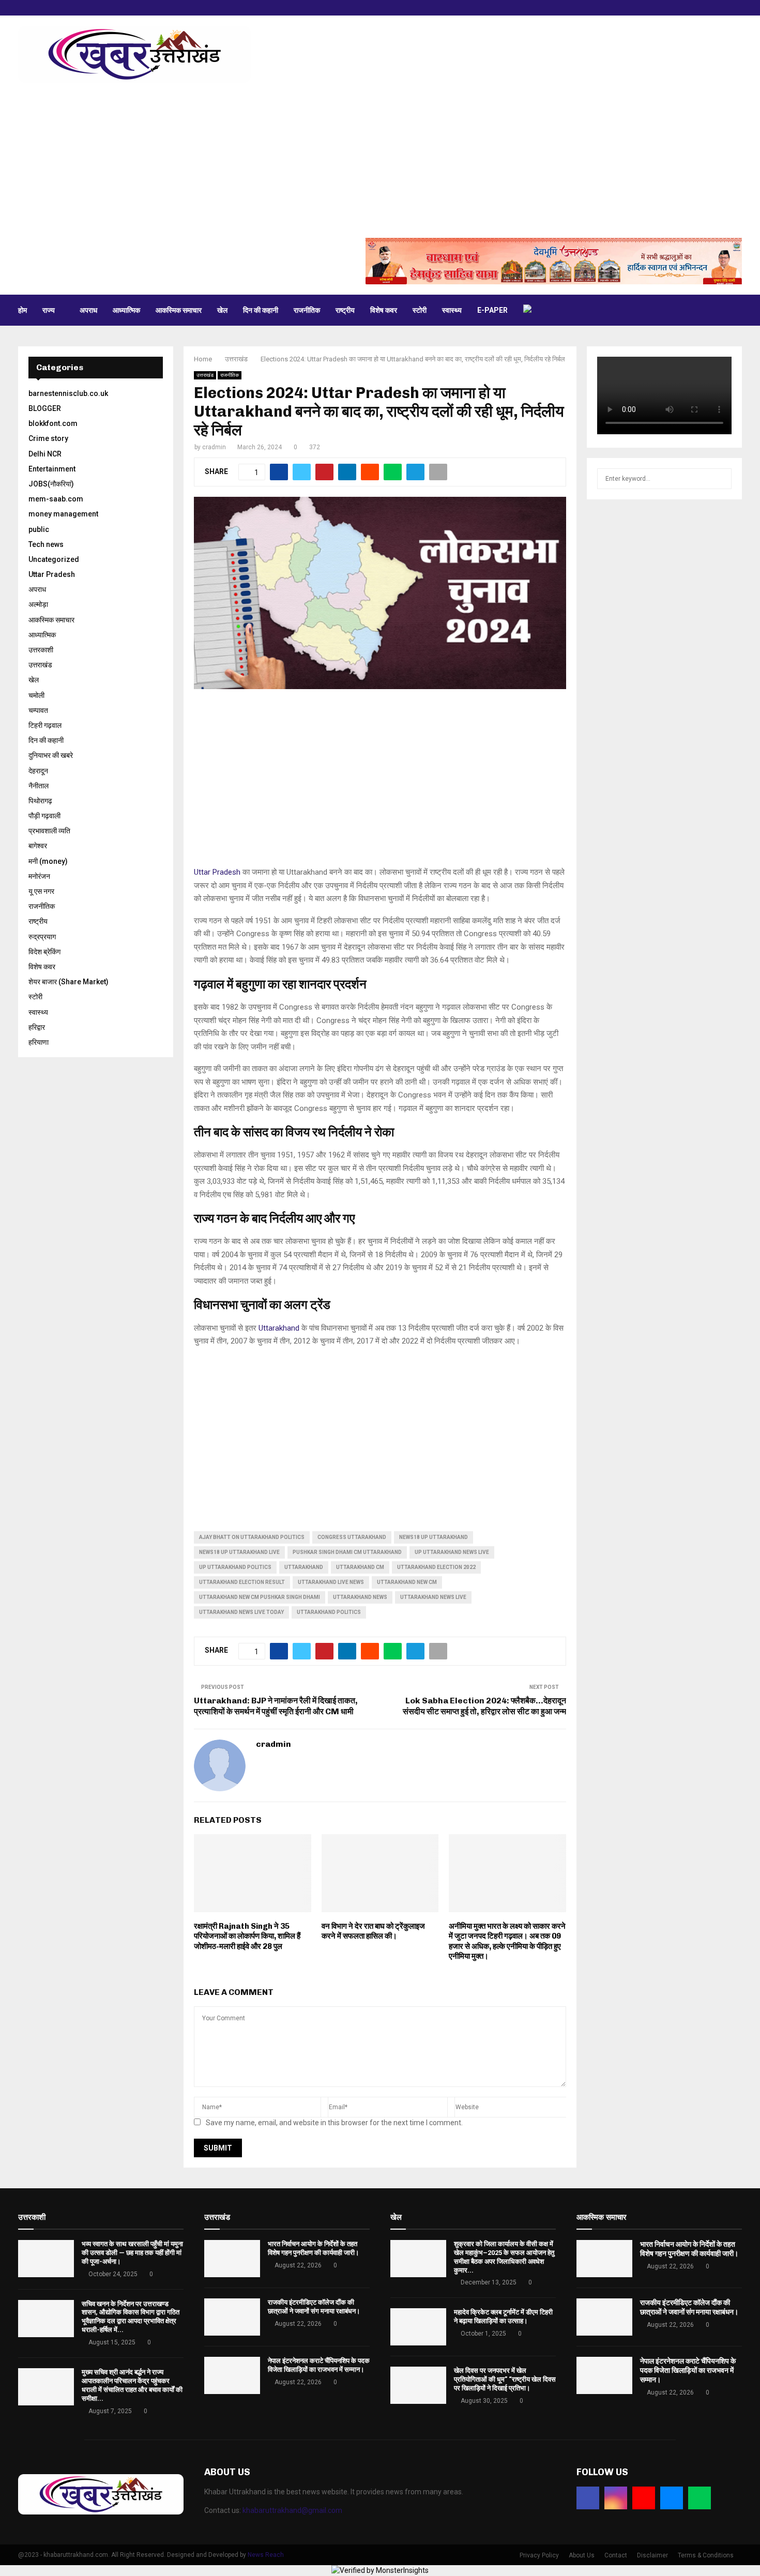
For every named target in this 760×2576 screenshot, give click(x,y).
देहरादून (38, 771)
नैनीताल (39, 786)
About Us (582, 2555)
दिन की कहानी (261, 310)
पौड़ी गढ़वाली (44, 816)
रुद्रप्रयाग (42, 937)
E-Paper (492, 310)
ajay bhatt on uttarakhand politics (252, 1537)
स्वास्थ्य (452, 310)
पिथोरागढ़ (40, 801)
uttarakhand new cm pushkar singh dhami (260, 1597)
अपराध (88, 310)
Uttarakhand (279, 1328)
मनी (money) (48, 861)
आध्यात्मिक (126, 310)
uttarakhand (304, 1567)
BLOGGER (45, 408)
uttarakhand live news (331, 1582)
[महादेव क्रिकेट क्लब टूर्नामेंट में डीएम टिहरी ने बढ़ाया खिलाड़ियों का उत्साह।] (418, 2327)
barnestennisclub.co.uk (68, 393)
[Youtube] (644, 2498)
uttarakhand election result (242, 1582)
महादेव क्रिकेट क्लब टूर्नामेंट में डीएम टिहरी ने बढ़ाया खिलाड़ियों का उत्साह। (503, 2316)
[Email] (672, 2498)
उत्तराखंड (205, 375)
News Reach (266, 2555)
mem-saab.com (56, 499)
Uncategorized (54, 559)
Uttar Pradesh (217, 872)
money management (63, 514)
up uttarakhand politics (235, 1567)
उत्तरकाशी (41, 650)
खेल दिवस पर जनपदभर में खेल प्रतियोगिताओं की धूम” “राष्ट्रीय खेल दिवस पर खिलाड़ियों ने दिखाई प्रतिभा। (505, 2379)
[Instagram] (616, 2498)
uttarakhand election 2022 (436, 1567)
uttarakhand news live (433, 1597)
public (39, 529)
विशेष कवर (384, 310)
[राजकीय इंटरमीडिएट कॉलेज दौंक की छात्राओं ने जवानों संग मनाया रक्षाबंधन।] (232, 2317)
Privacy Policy (539, 2555)
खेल (222, 310)
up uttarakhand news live (452, 1552)
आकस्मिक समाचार (179, 310)
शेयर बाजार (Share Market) (69, 982)
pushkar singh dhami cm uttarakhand (347, 1552)
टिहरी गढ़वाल (45, 725)
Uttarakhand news (360, 1597)
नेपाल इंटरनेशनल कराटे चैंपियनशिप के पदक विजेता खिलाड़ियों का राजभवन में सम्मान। (319, 2365)
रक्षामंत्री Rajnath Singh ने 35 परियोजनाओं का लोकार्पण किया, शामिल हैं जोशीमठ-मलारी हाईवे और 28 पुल (247, 1936)
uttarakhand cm (360, 1567)
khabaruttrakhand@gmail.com (292, 2510)
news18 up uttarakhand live (239, 1552)
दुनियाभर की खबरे (51, 755)
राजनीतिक (307, 310)
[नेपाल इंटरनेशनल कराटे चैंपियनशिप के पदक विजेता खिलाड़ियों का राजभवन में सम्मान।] (232, 2375)
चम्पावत (38, 710)
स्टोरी (420, 310)
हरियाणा (39, 1042)
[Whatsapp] (700, 2498)
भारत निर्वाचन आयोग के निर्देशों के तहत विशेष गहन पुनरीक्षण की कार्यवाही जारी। (314, 2248)
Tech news (46, 544)
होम (22, 310)
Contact (616, 2555)
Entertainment (52, 469)
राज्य (49, 310)
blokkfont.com (53, 423)
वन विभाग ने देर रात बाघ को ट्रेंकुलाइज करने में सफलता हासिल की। (373, 1931)
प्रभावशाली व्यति (49, 831)
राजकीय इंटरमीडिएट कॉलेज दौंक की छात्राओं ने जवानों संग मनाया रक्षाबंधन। (314, 2307)
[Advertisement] (380, 160)
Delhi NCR (45, 454)
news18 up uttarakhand (434, 1537)
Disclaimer (652, 2555)
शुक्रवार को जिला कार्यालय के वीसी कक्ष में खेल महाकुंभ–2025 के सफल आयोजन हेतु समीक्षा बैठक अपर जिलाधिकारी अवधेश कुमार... (504, 2257)
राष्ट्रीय (345, 310)
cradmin (214, 447)
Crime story (48, 438)
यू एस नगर (41, 891)
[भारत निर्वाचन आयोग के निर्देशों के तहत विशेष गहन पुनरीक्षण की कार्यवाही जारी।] (232, 2259)
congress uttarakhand (352, 1537)
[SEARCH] (721, 479)
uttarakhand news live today (241, 1612)
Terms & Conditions (706, 2555)
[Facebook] (588, 2498)
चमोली (36, 695)
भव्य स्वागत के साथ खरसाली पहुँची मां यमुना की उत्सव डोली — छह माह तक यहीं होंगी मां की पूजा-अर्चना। (132, 2253)
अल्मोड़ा (38, 604)
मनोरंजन (39, 876)
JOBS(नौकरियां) (51, 484)
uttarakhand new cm (407, 1582)
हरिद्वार (37, 1027)
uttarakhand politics (329, 1612)
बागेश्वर (38, 846)
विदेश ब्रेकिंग (44, 952)
